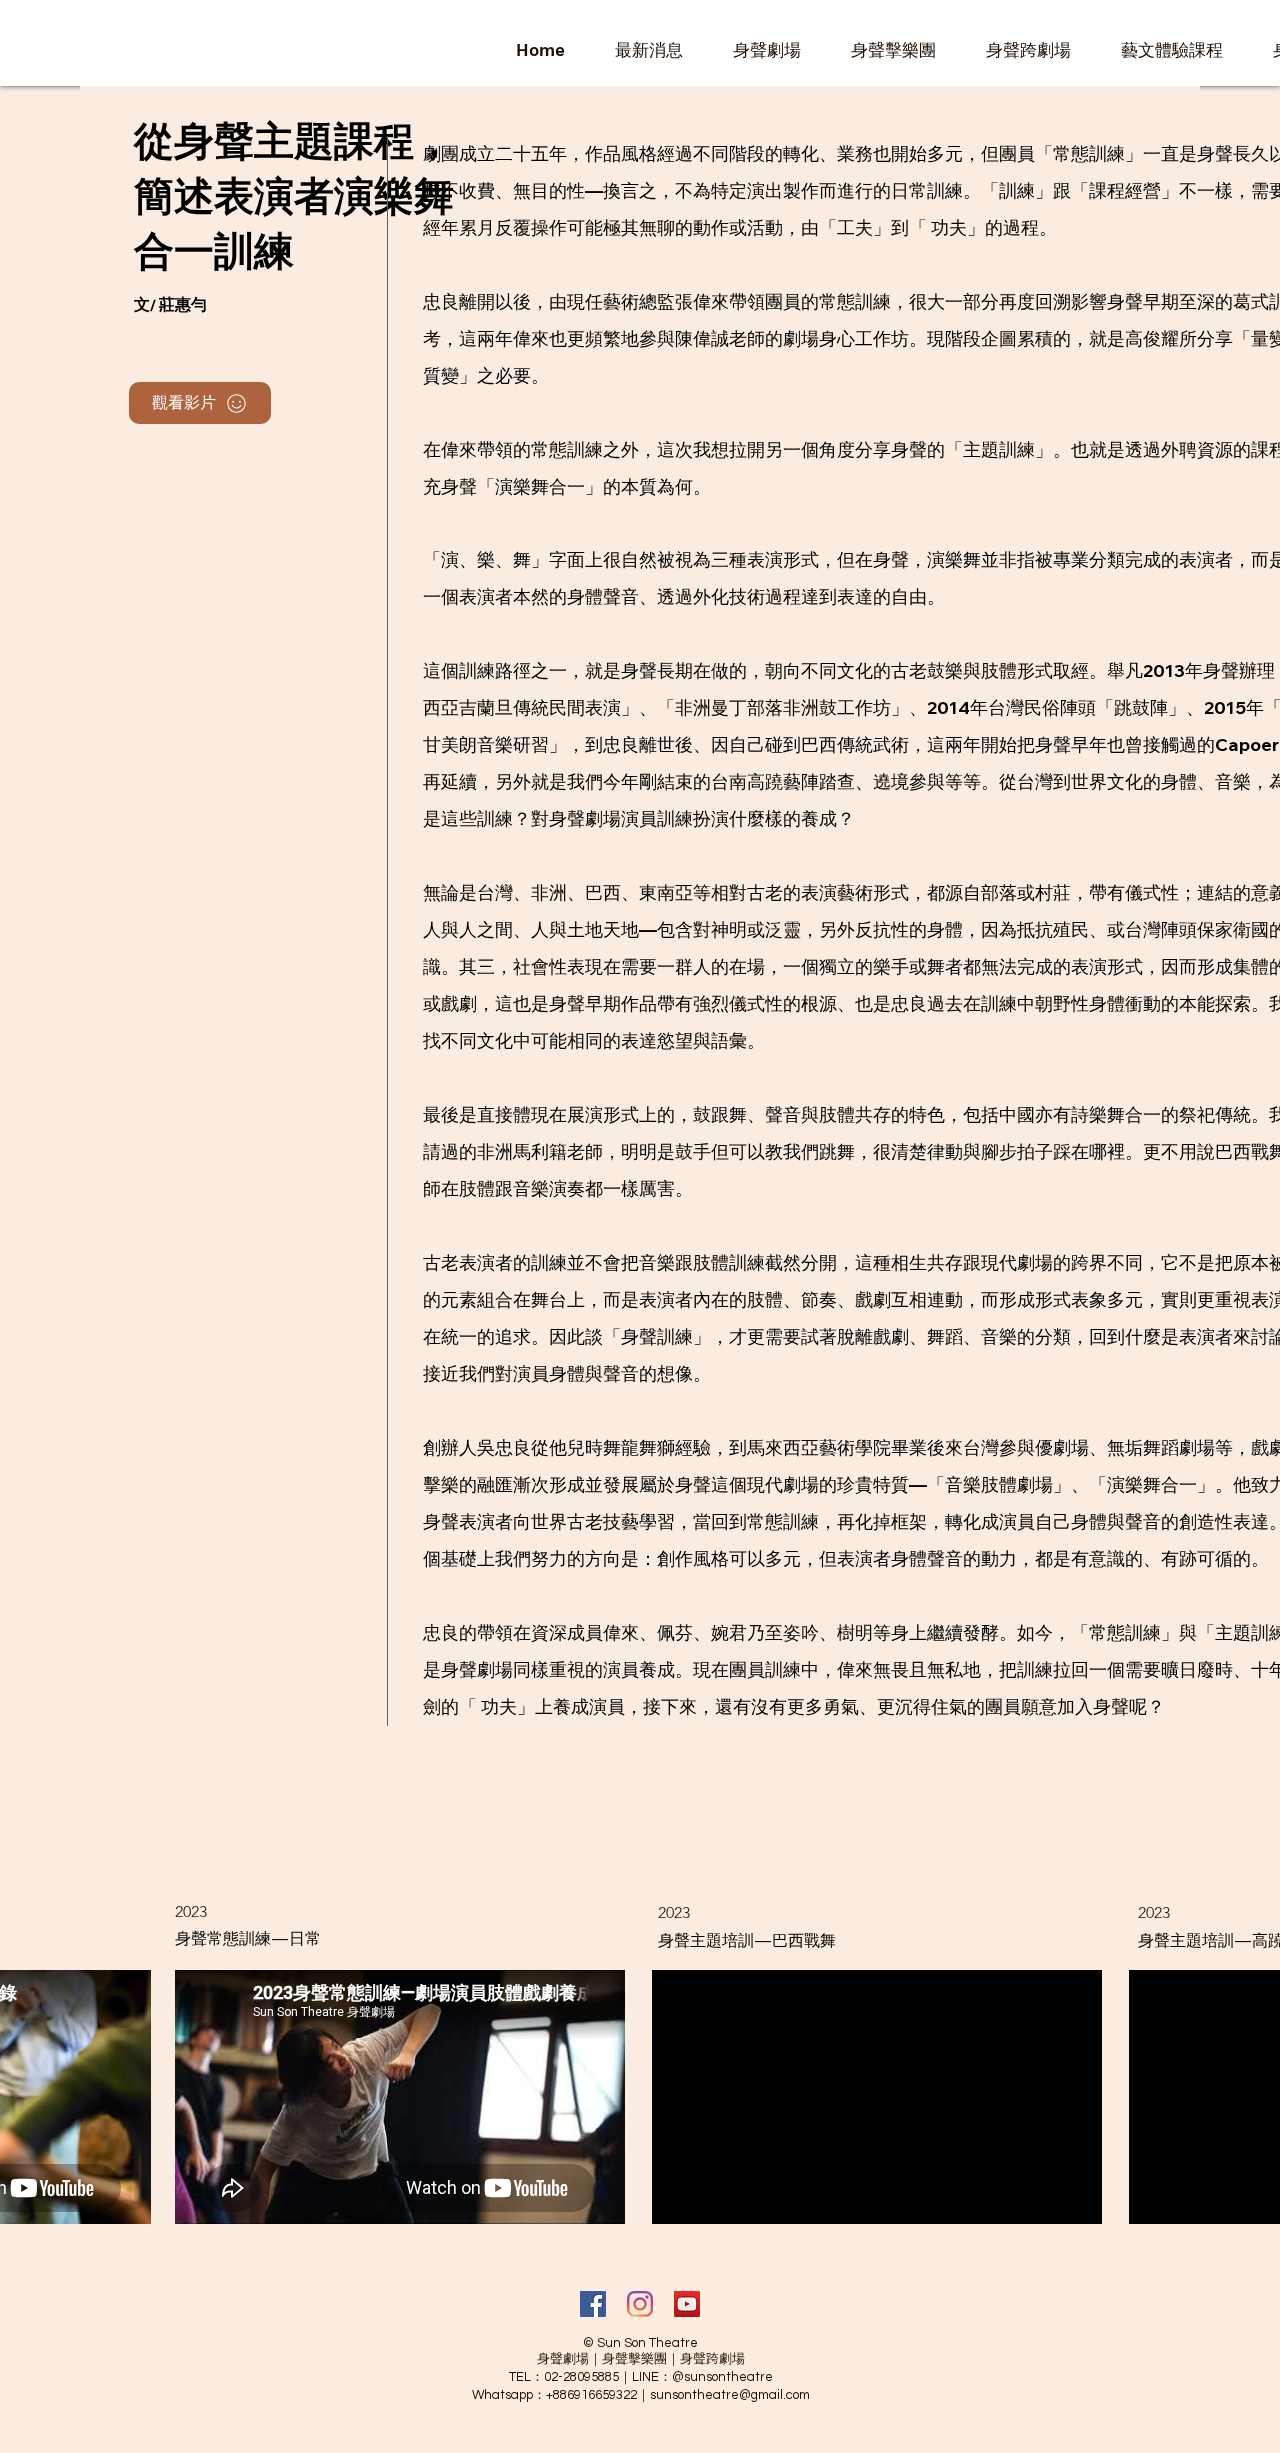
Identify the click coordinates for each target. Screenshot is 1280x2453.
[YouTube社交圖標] (687, 2304)
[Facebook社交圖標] (593, 2304)
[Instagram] (640, 2304)
